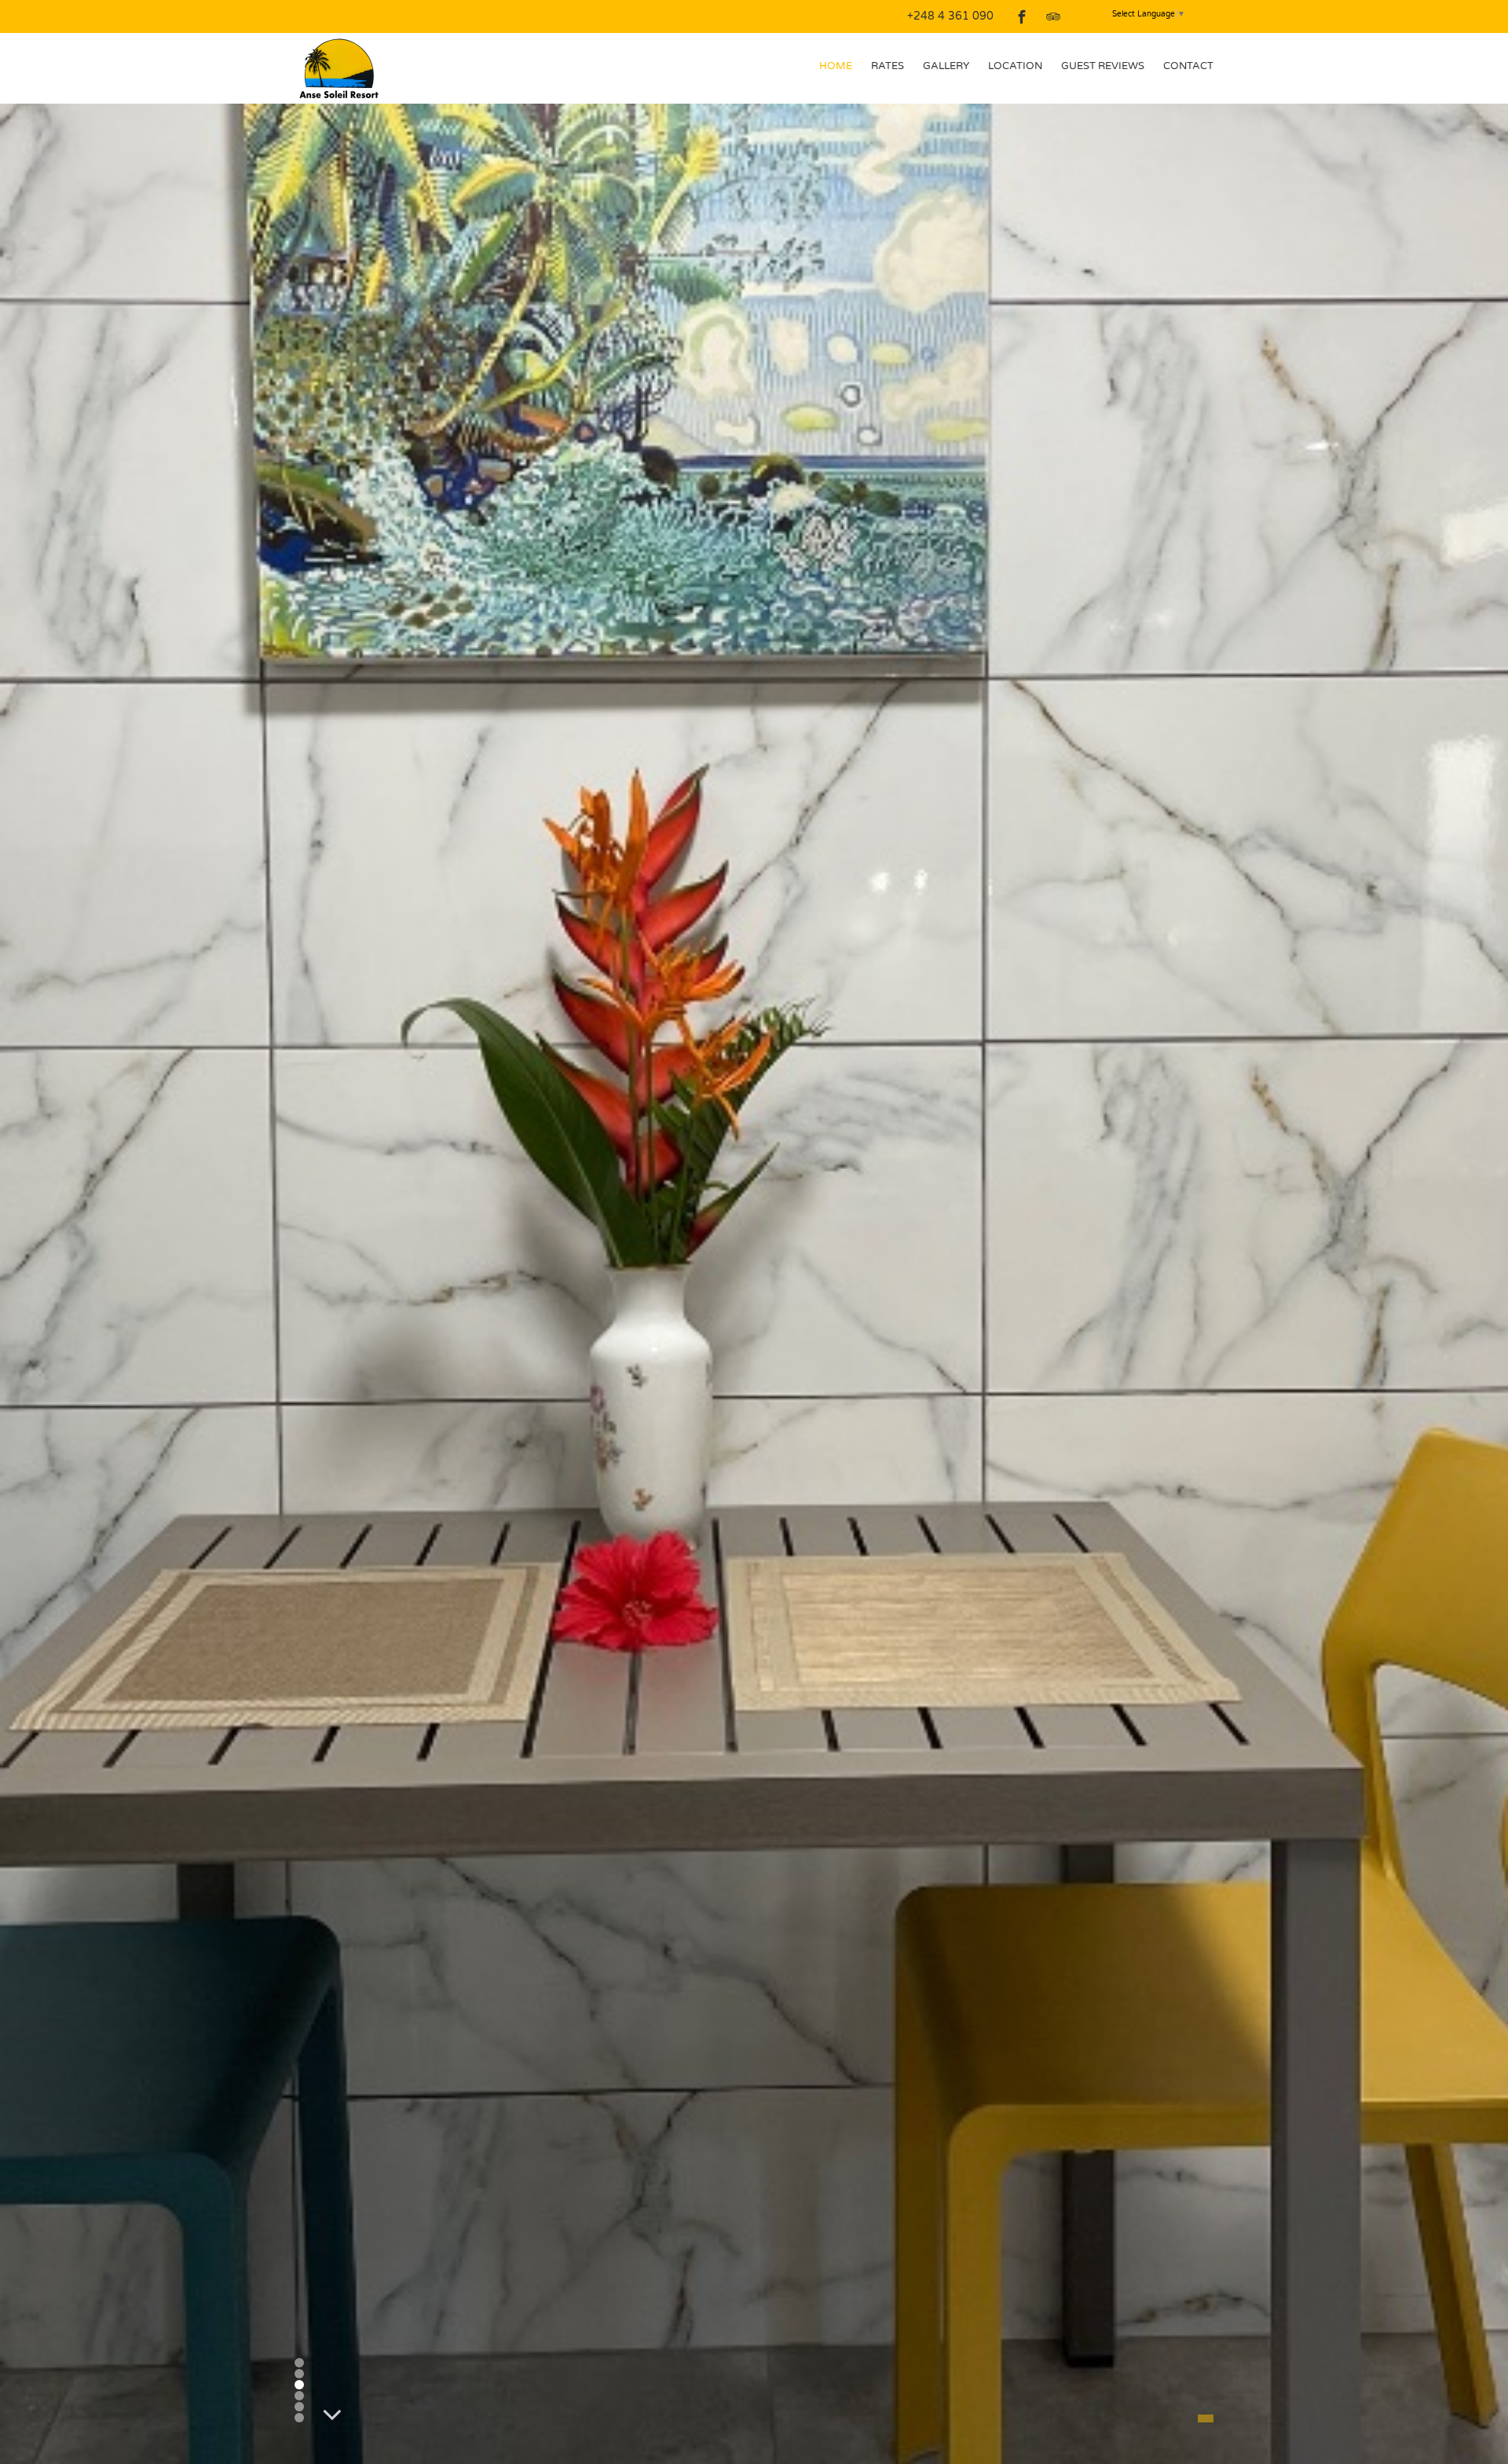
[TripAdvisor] (1053, 16)
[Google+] (1085, 16)
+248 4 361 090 (950, 16)
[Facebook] (1022, 16)
